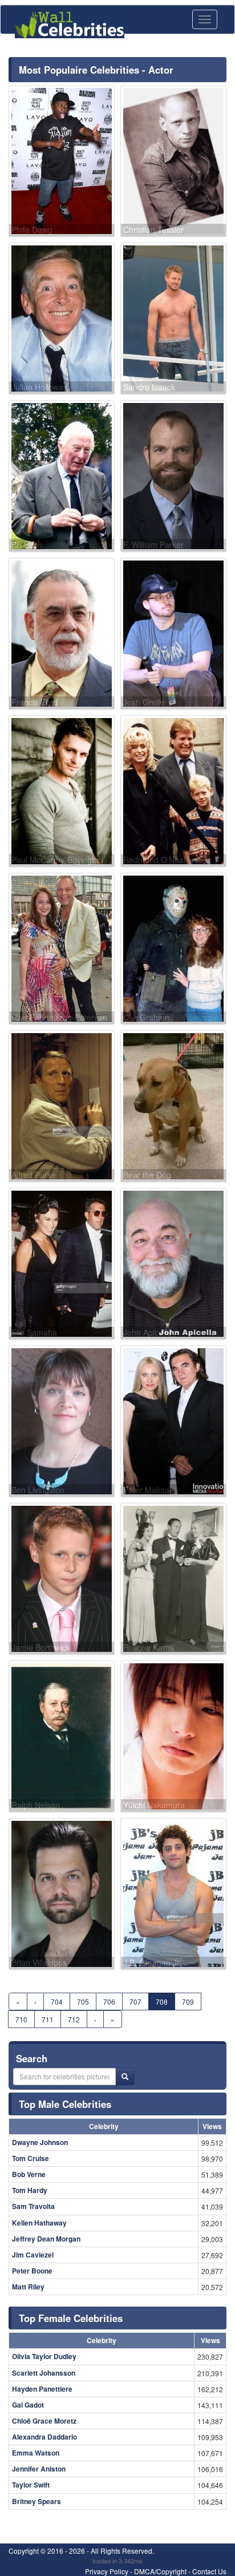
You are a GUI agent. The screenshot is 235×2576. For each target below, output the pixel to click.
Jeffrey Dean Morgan (46, 2239)
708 (162, 2001)
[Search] (125, 2077)
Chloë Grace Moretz (44, 2421)
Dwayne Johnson (40, 2142)
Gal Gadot (28, 2405)
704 (57, 2001)
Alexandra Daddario (44, 2437)
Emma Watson (36, 2453)
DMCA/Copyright (160, 2571)
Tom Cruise (31, 2158)
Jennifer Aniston (39, 2469)
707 (135, 2001)
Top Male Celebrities (65, 2104)
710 (21, 2019)
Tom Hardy (30, 2190)
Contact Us (209, 2571)
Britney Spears (37, 2501)
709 (188, 2001)
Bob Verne (29, 2174)
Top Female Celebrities (71, 2318)
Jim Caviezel (33, 2255)
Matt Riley (28, 2287)
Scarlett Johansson (44, 2373)
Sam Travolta (33, 2206)
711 (48, 2019)
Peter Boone (32, 2271)
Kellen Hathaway (39, 2223)
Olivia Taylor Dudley (44, 2356)
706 (109, 2001)
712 (74, 2019)
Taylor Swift (31, 2485)
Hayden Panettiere (42, 2389)
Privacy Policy (107, 2571)
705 (83, 2001)
